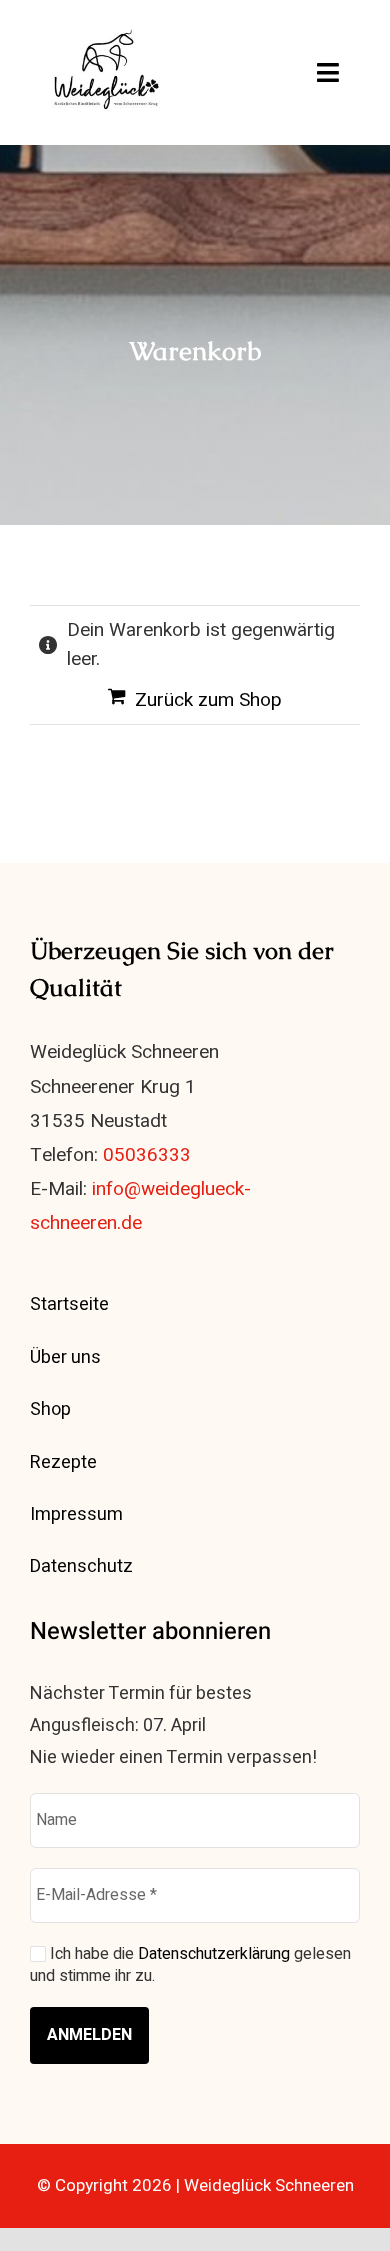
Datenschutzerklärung (214, 1954)
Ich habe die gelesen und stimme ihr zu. (190, 1965)
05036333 (147, 1155)
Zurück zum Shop (208, 700)
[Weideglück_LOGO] (108, 29)
